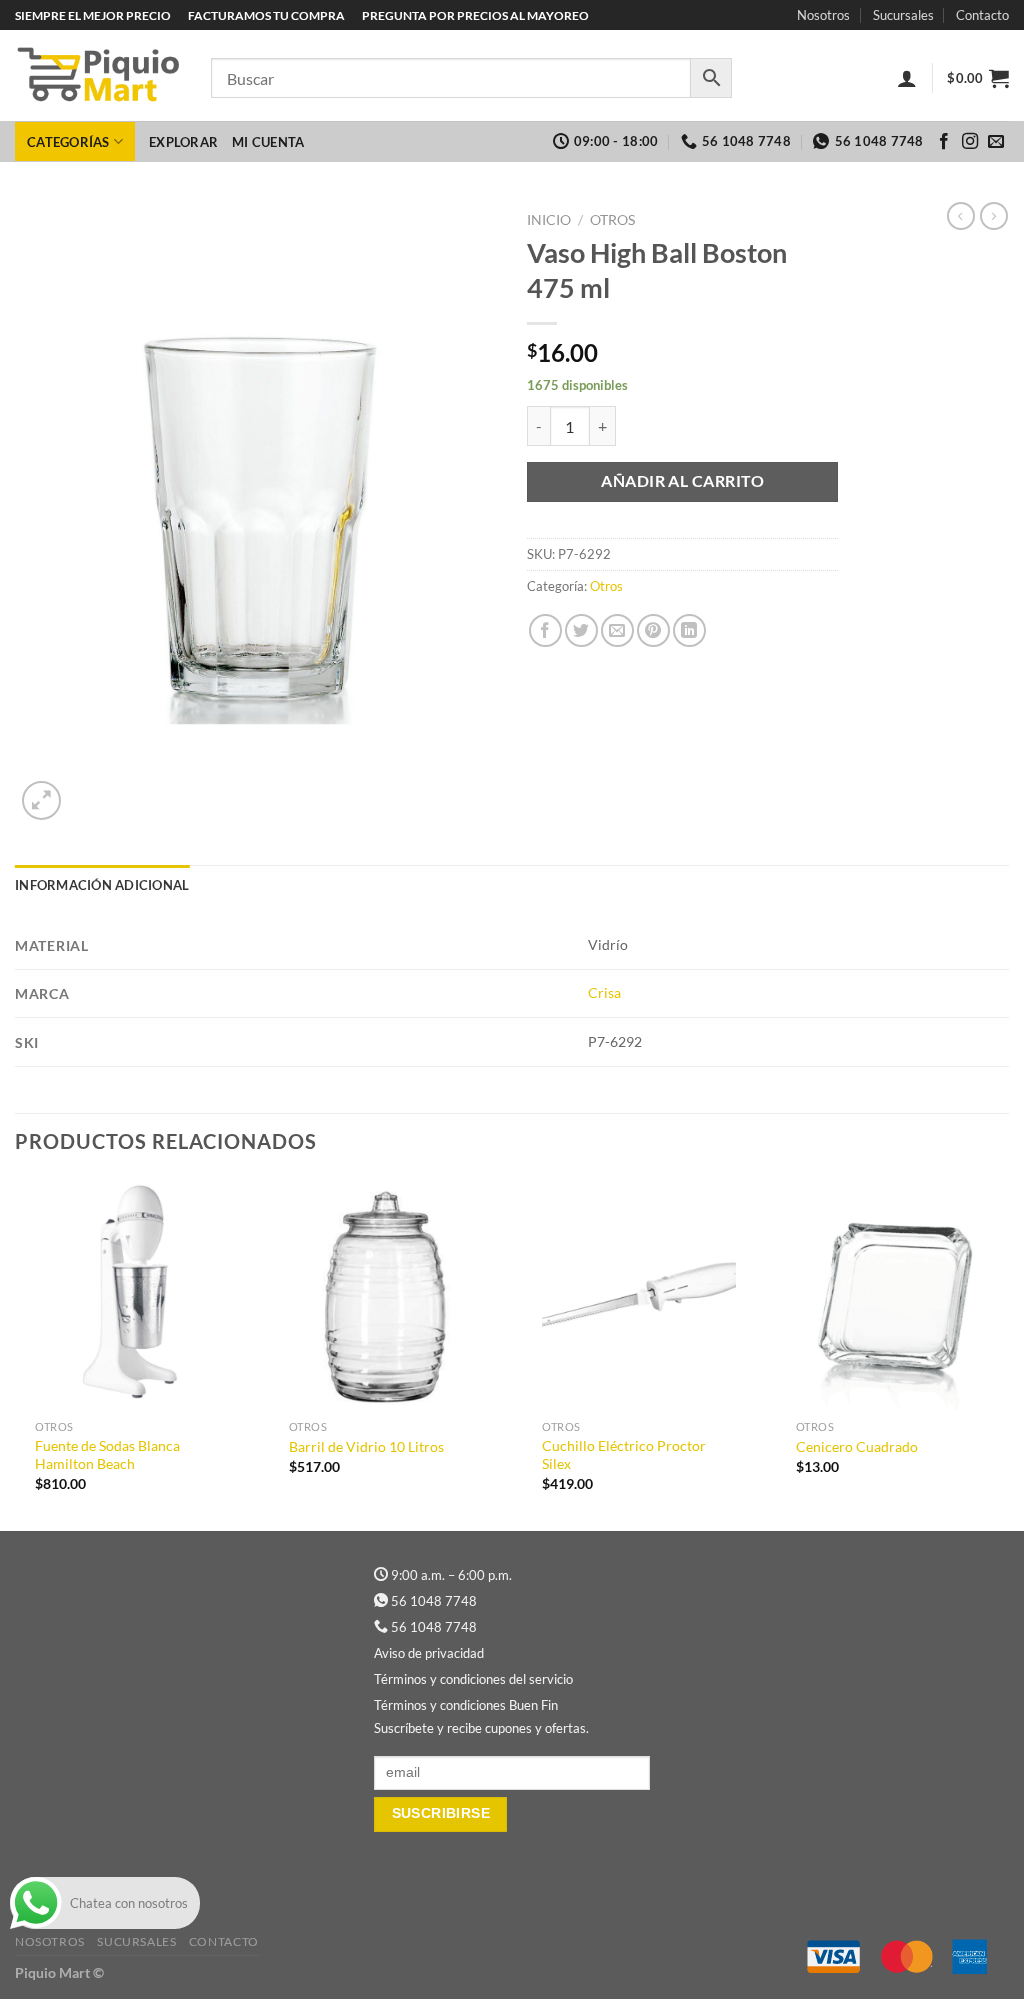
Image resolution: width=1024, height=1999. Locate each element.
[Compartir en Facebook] (545, 630)
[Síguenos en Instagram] (970, 142)
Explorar (183, 142)
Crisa (604, 992)
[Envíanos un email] (996, 142)
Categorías (68, 142)
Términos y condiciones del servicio (473, 1679)
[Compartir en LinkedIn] (689, 630)
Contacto (982, 15)
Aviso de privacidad (429, 1653)
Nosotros (823, 15)
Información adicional (102, 885)
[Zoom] (41, 800)
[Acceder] (907, 78)
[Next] (1008, 1352)
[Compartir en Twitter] (581, 630)
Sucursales (903, 15)
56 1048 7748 (434, 1601)
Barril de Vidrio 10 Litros (366, 1446)
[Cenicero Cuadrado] (893, 1294)
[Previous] (16, 1352)
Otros (612, 220)
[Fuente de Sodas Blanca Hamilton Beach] (132, 1294)
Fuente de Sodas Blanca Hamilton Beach (107, 1455)
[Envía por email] (617, 630)
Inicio (549, 220)
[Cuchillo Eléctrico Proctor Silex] (639, 1294)
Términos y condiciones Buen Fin (466, 1705)
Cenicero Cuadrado (857, 1446)
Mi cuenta (268, 142)
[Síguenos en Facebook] (944, 142)
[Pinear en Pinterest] (653, 630)
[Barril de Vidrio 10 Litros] (386, 1294)
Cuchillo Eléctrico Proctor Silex (624, 1455)
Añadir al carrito (682, 481)
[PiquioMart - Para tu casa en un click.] (98, 76)
